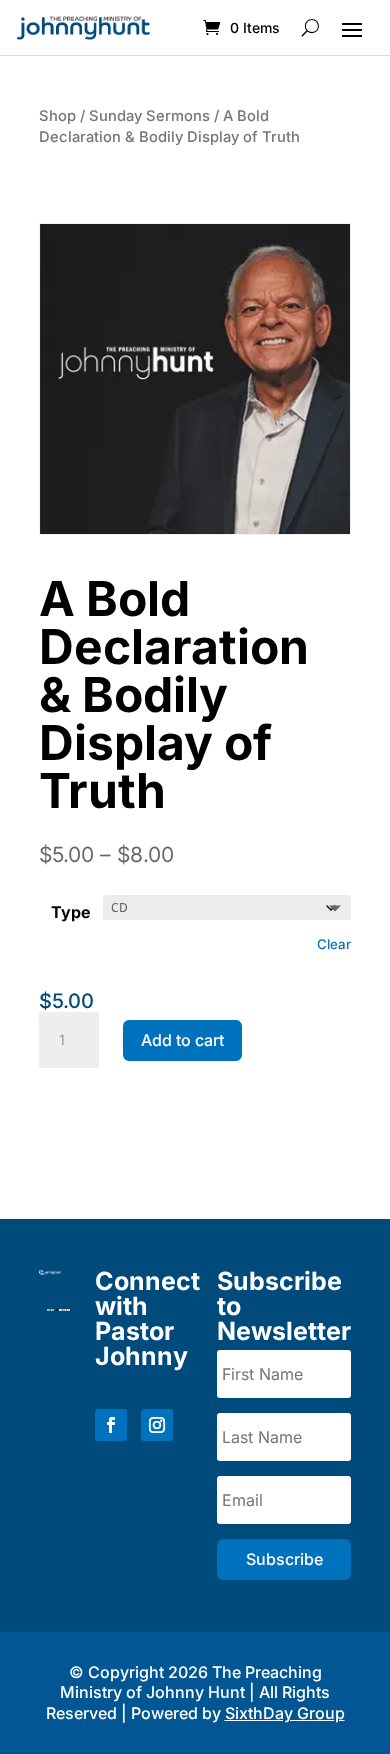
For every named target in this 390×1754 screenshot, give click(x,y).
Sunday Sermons (149, 116)
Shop (57, 116)
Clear (334, 944)
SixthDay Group (285, 1713)
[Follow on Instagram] (157, 1425)
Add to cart (182, 1040)
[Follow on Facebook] (111, 1425)
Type (71, 912)
